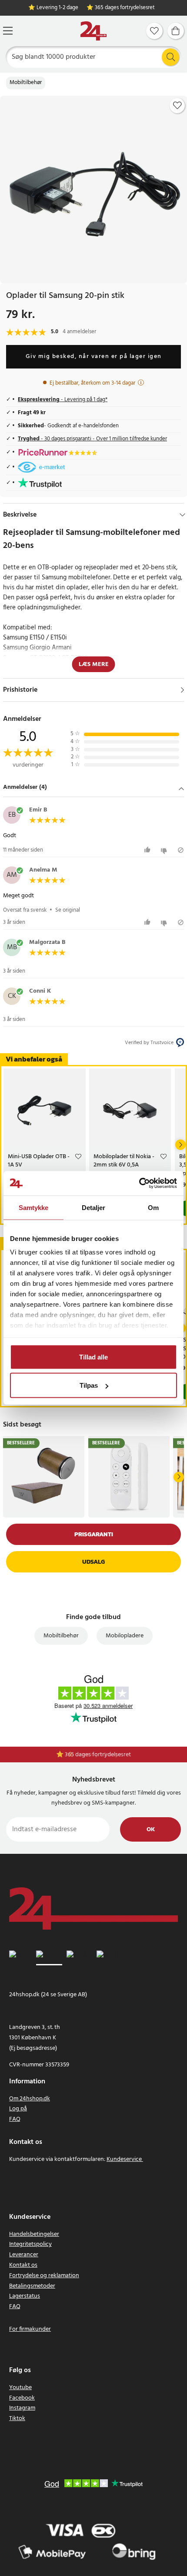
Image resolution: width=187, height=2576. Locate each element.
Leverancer (24, 2255)
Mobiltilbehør (26, 83)
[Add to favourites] (177, 105)
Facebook (22, 2398)
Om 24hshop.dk (30, 2099)
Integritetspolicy (30, 2244)
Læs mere (94, 664)
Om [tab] (153, 1207)
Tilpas (89, 1385)
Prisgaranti (94, 1534)
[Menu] (8, 31)
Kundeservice (124, 2159)
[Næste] (180, 1145)
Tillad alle (93, 1357)
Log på (18, 2109)
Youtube (20, 2388)
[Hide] (182, 515)
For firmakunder (30, 2329)
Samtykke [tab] (34, 1207)
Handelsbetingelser (34, 2234)
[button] (93, 788)
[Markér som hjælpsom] (149, 850)
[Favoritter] (154, 31)
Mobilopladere (125, 1636)
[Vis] (182, 690)
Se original (68, 910)
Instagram (22, 2408)
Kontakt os (23, 2265)
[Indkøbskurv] (176, 31)
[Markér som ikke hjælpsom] (165, 850)
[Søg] (170, 57)
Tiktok (17, 2419)
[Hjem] (93, 31)
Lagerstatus (25, 2296)
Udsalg (93, 1562)
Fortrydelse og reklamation (44, 2276)
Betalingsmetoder (32, 2286)
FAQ (15, 2119)
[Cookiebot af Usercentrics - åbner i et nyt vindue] (139, 1183)
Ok (151, 1830)
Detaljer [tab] (94, 1207)
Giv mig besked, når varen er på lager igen (94, 357)
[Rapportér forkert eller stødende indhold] (181, 850)
